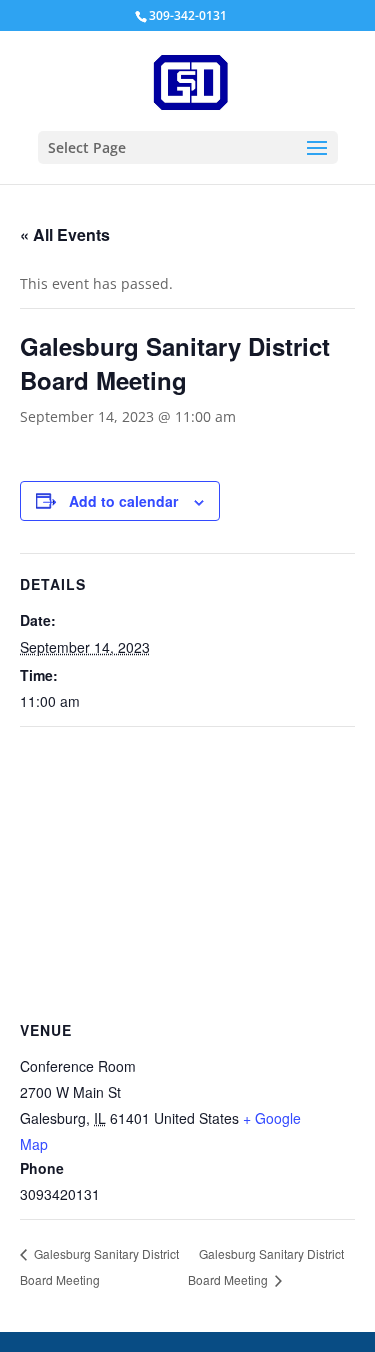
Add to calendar (123, 501)
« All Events (65, 234)
